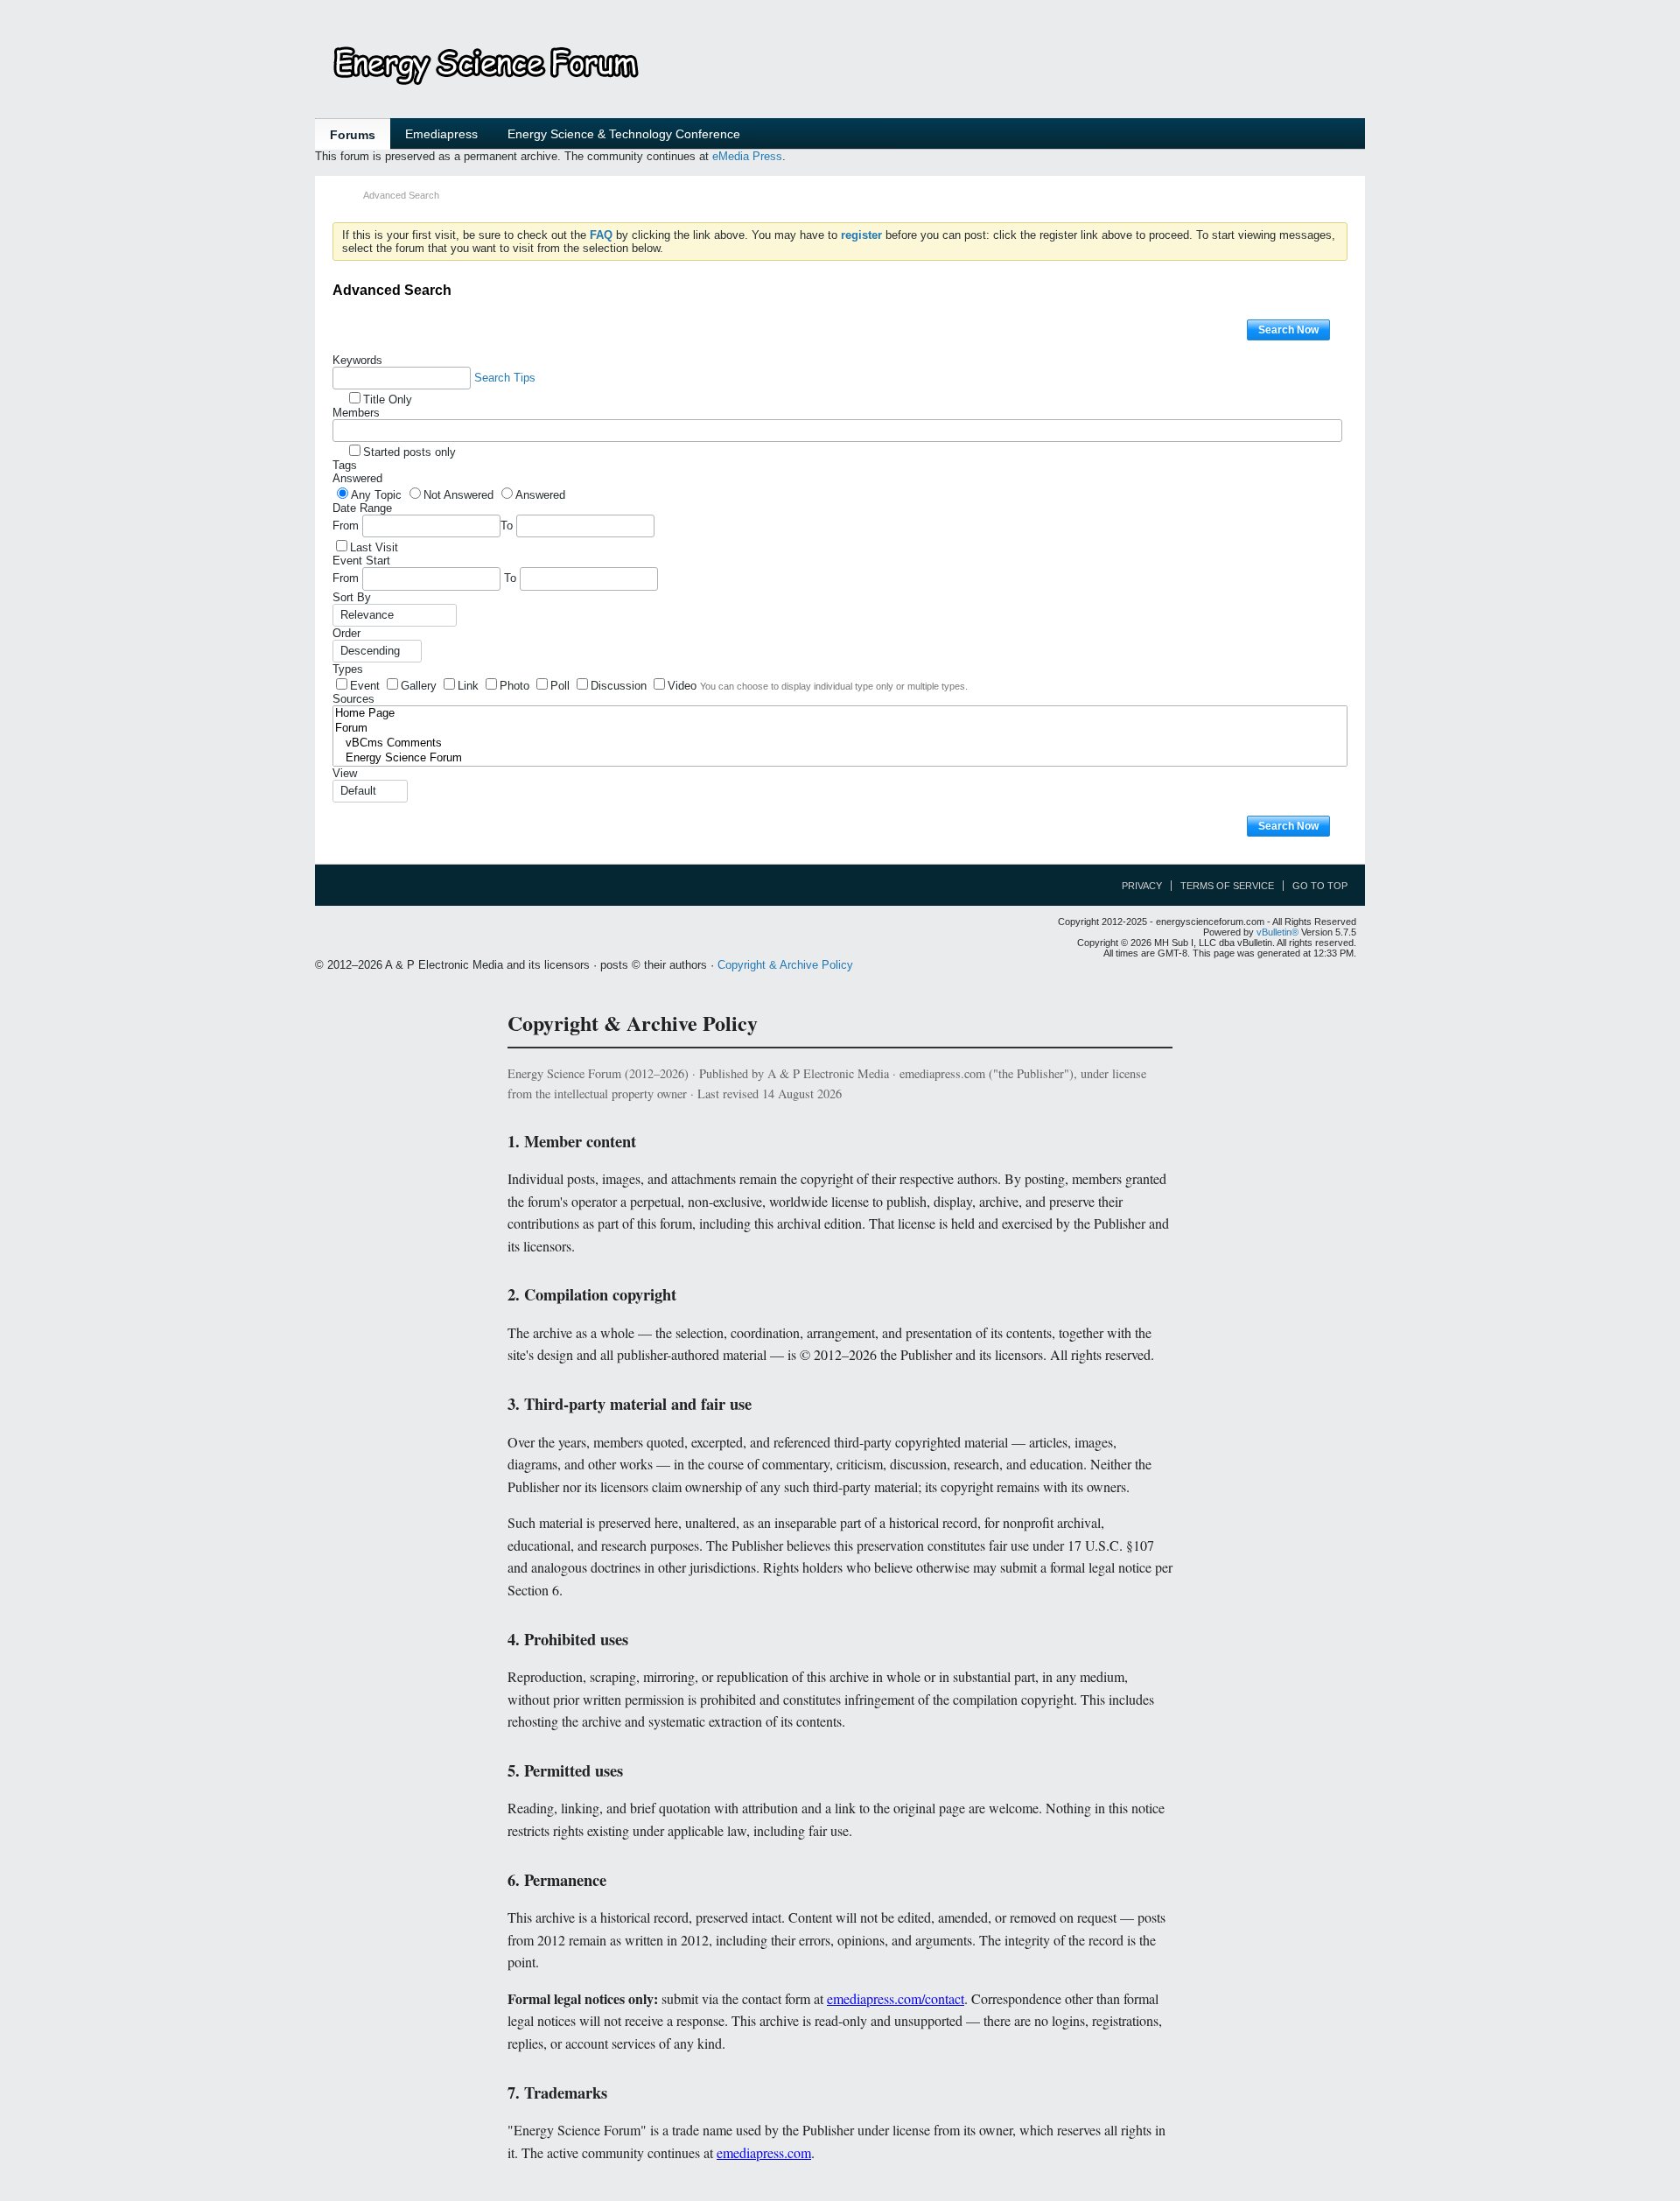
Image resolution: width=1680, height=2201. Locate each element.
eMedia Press (747, 156)
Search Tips (505, 378)
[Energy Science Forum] (840, 758)
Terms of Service (1227, 886)
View (345, 773)
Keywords (357, 360)
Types (348, 669)
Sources (353, 699)
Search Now (1288, 330)
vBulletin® (1277, 932)
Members (356, 413)
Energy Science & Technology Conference (624, 134)
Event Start (361, 561)
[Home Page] (840, 714)
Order (346, 633)
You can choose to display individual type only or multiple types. (834, 686)
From (347, 526)
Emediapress (441, 134)
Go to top (1320, 886)
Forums (353, 135)
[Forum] (840, 729)
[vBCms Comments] (840, 743)
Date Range (362, 508)
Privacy (1142, 886)
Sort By (352, 597)
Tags (345, 465)
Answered (357, 478)
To (508, 526)
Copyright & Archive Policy (785, 965)
